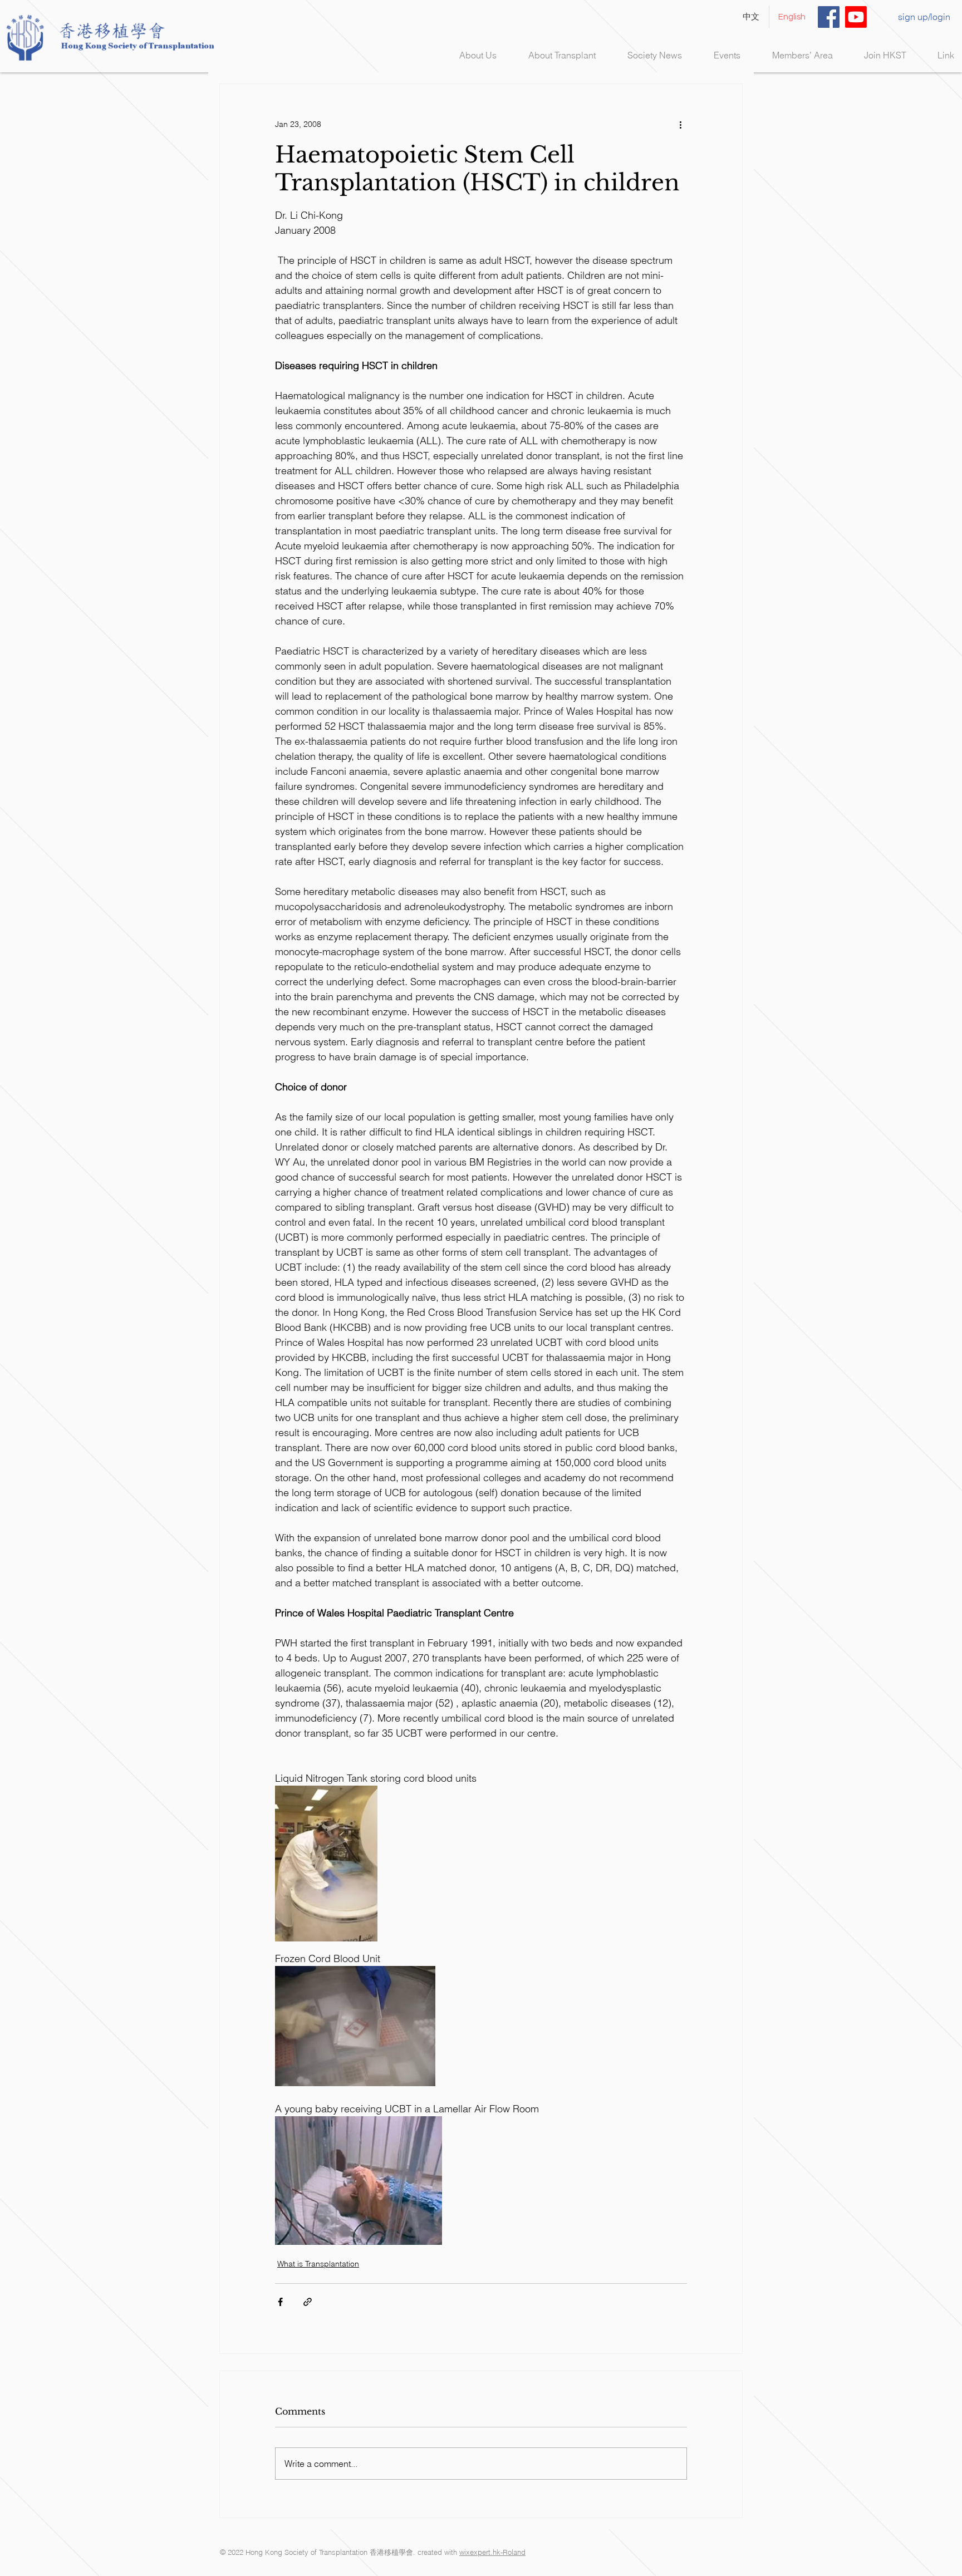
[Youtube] (856, 17)
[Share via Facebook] (280, 2302)
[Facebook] (829, 17)
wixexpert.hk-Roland (492, 2552)
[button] (554, 55)
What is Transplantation (318, 2264)
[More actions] (680, 124)
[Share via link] (308, 2302)
